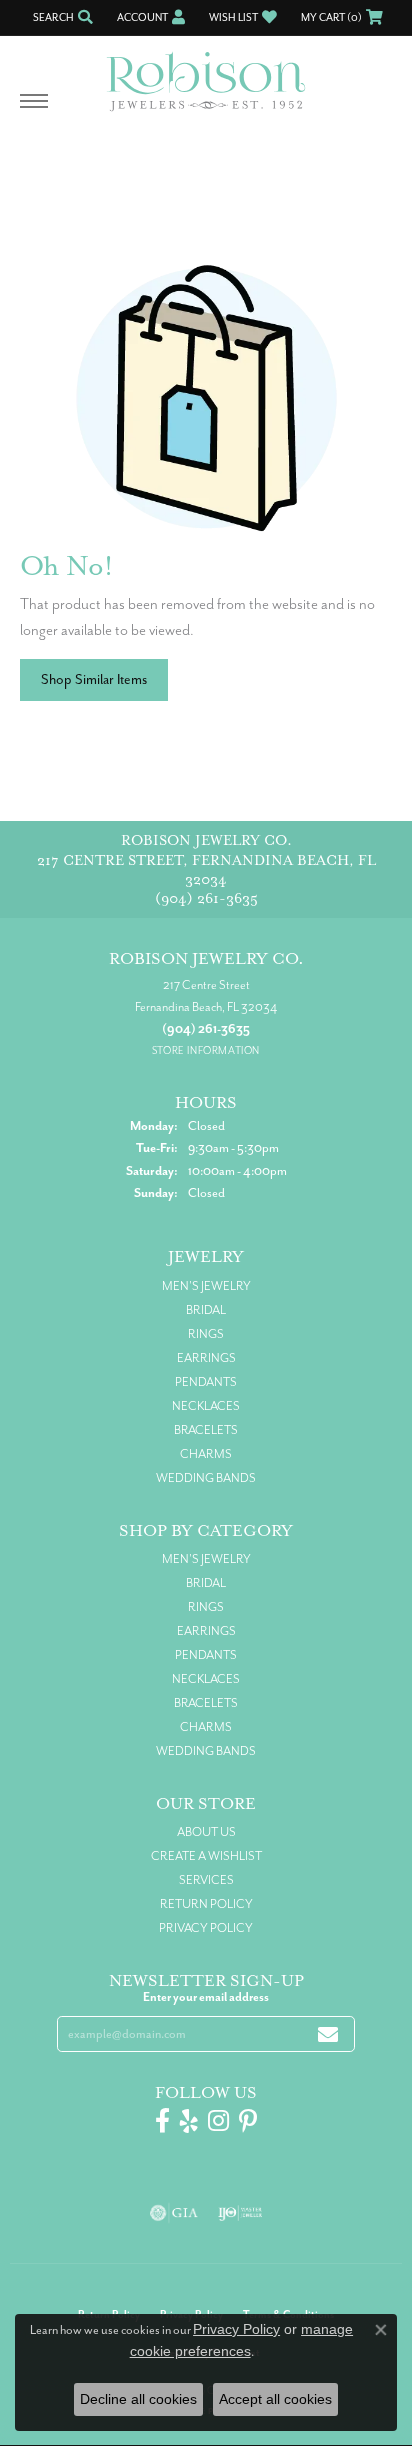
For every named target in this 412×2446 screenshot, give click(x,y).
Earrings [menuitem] (206, 1358)
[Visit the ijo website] (240, 2213)
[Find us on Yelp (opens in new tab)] (189, 2121)
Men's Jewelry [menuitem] (206, 1286)
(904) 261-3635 (206, 898)
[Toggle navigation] (34, 111)
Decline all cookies (138, 2399)
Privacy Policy (206, 1928)
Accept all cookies (275, 2399)
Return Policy (206, 1904)
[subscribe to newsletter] (328, 2034)
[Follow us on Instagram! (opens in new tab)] (218, 2121)
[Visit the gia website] (174, 2213)
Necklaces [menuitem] (206, 1406)
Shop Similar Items (94, 679)
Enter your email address (206, 1997)
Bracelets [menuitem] (206, 1430)
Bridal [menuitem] (206, 1310)
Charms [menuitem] (206, 1454)
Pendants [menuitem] (206, 1382)
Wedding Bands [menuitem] (206, 1478)
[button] (61, 17)
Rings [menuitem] (206, 1334)
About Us (206, 1832)
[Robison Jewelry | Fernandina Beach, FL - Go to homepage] (206, 74)
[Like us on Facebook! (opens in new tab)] (162, 2121)
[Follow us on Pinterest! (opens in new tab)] (248, 2121)
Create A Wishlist (206, 1856)
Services (206, 1880)
